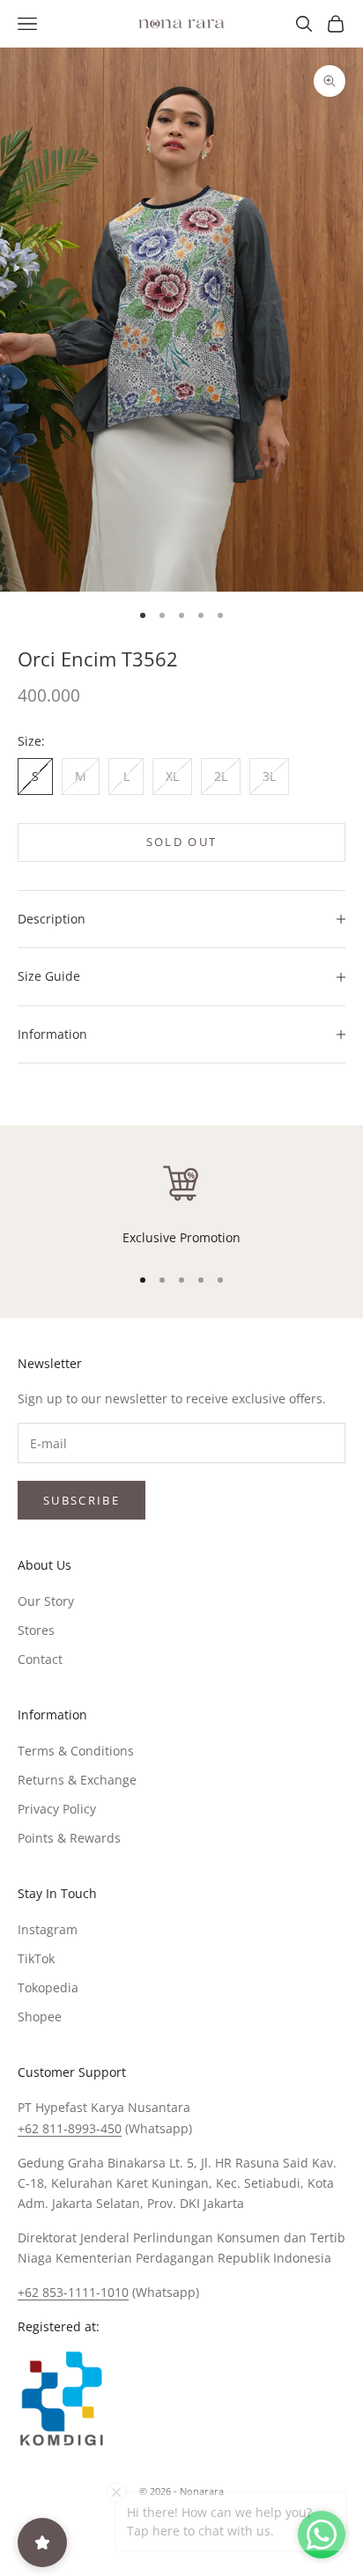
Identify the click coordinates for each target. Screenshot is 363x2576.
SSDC (211, 2531)
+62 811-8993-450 (70, 2128)
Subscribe (81, 1500)
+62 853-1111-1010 (73, 2292)
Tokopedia (48, 1987)
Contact (40, 1659)
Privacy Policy (57, 1809)
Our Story (46, 1601)
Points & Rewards (69, 1838)
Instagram (48, 1929)
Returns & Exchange (77, 1780)
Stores (36, 1630)
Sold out (182, 842)
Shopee (40, 2017)
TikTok (36, 1958)
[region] (181, 1204)
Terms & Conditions (76, 1751)
